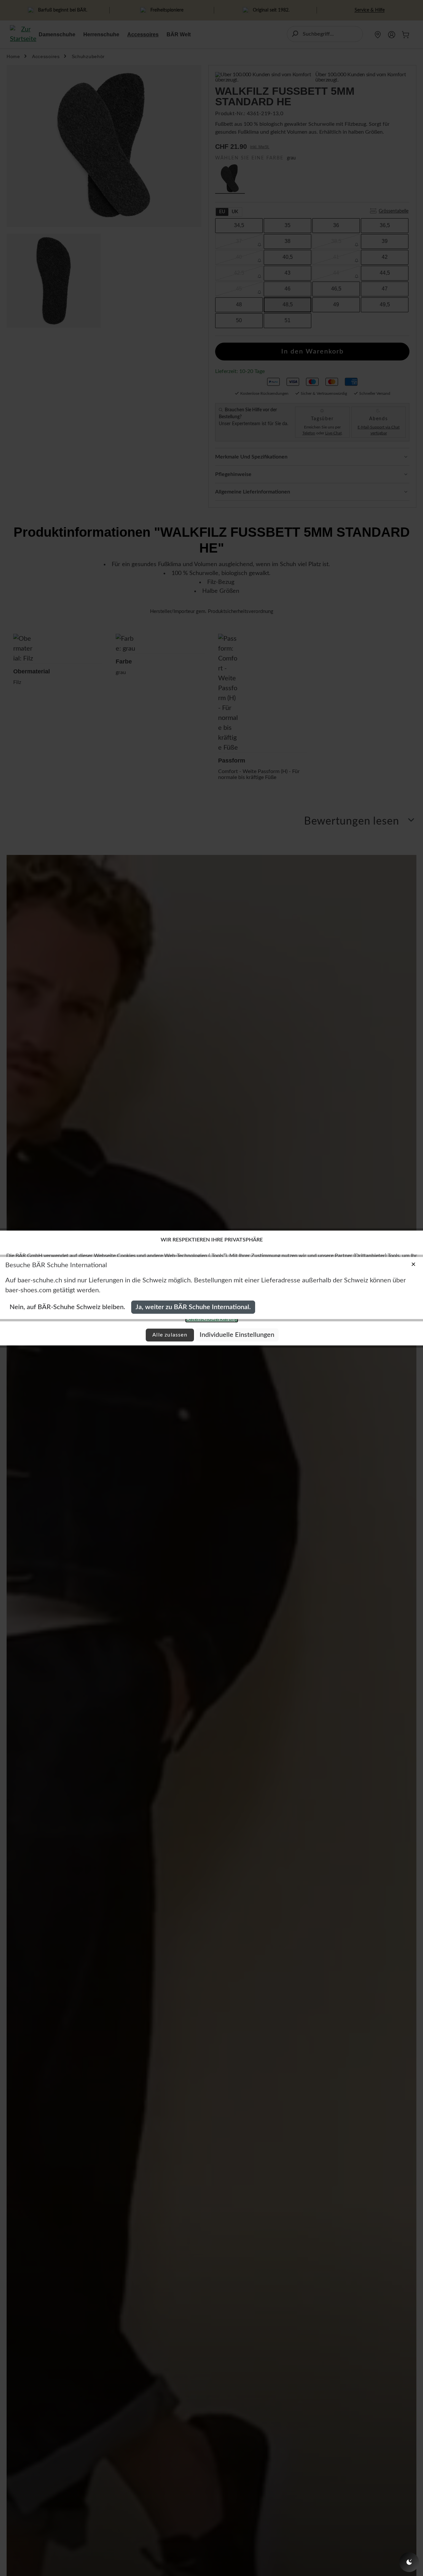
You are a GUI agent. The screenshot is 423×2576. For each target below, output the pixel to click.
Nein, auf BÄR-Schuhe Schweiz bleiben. (67, 1307)
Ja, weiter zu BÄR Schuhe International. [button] (193, 1307)
